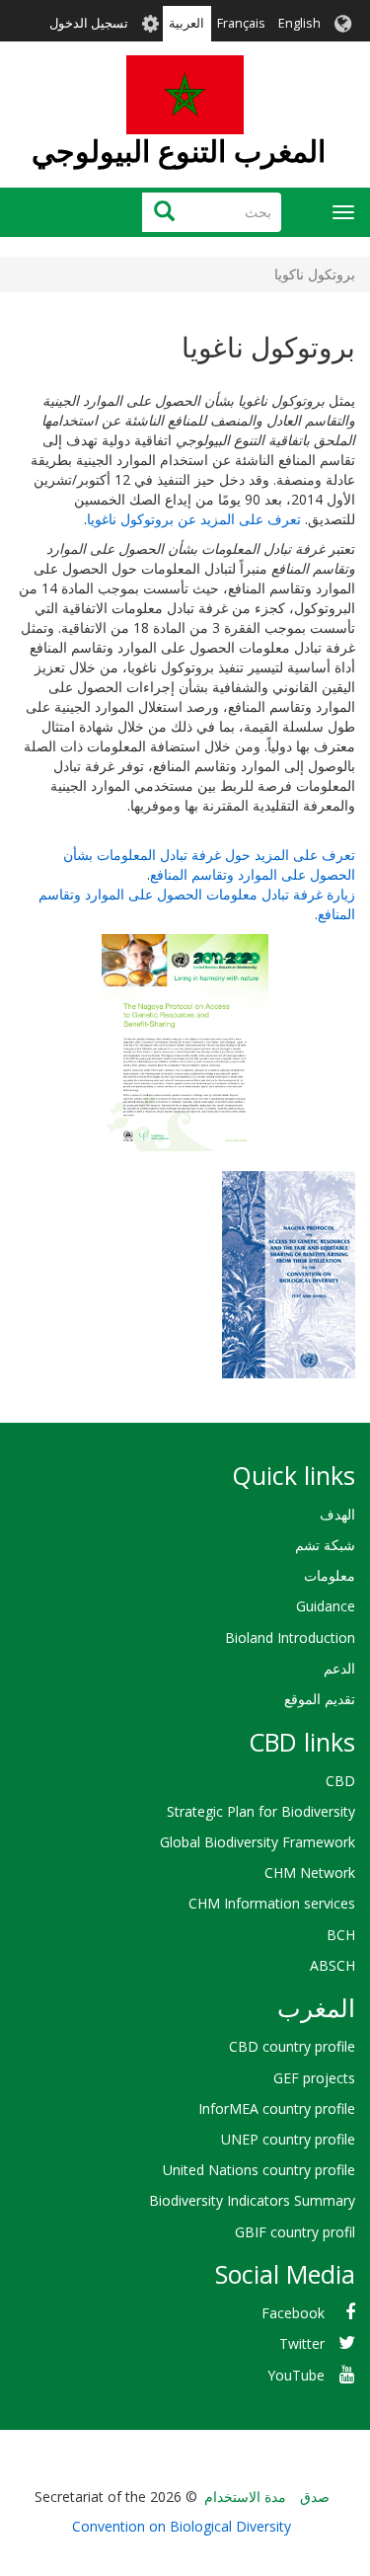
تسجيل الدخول (89, 23)
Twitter (302, 2343)
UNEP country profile (288, 2139)
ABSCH (333, 1965)
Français (241, 23)
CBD (340, 1781)
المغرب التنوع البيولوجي (179, 151)
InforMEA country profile (277, 2108)
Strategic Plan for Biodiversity (261, 1811)
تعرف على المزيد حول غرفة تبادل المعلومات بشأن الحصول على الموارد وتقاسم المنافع (209, 864)
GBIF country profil (295, 2232)
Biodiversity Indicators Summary (252, 2200)
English (299, 23)
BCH (341, 1935)
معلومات (330, 1575)
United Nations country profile (259, 2170)
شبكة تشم (325, 1545)
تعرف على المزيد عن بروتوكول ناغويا (194, 519)
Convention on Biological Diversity (182, 2526)
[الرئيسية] (185, 95)
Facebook (293, 2313)
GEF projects (314, 2078)
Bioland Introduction (290, 1638)
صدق (315, 2497)
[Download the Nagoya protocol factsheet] (185, 1043)
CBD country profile (292, 2046)
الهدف (337, 1514)
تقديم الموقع (320, 1699)
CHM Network (310, 1873)
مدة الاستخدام (245, 2497)
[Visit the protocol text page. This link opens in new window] (289, 1272)
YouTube (296, 2375)
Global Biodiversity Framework (258, 1842)
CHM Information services (272, 1903)
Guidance (326, 1606)
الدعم (339, 1668)
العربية (186, 23)
